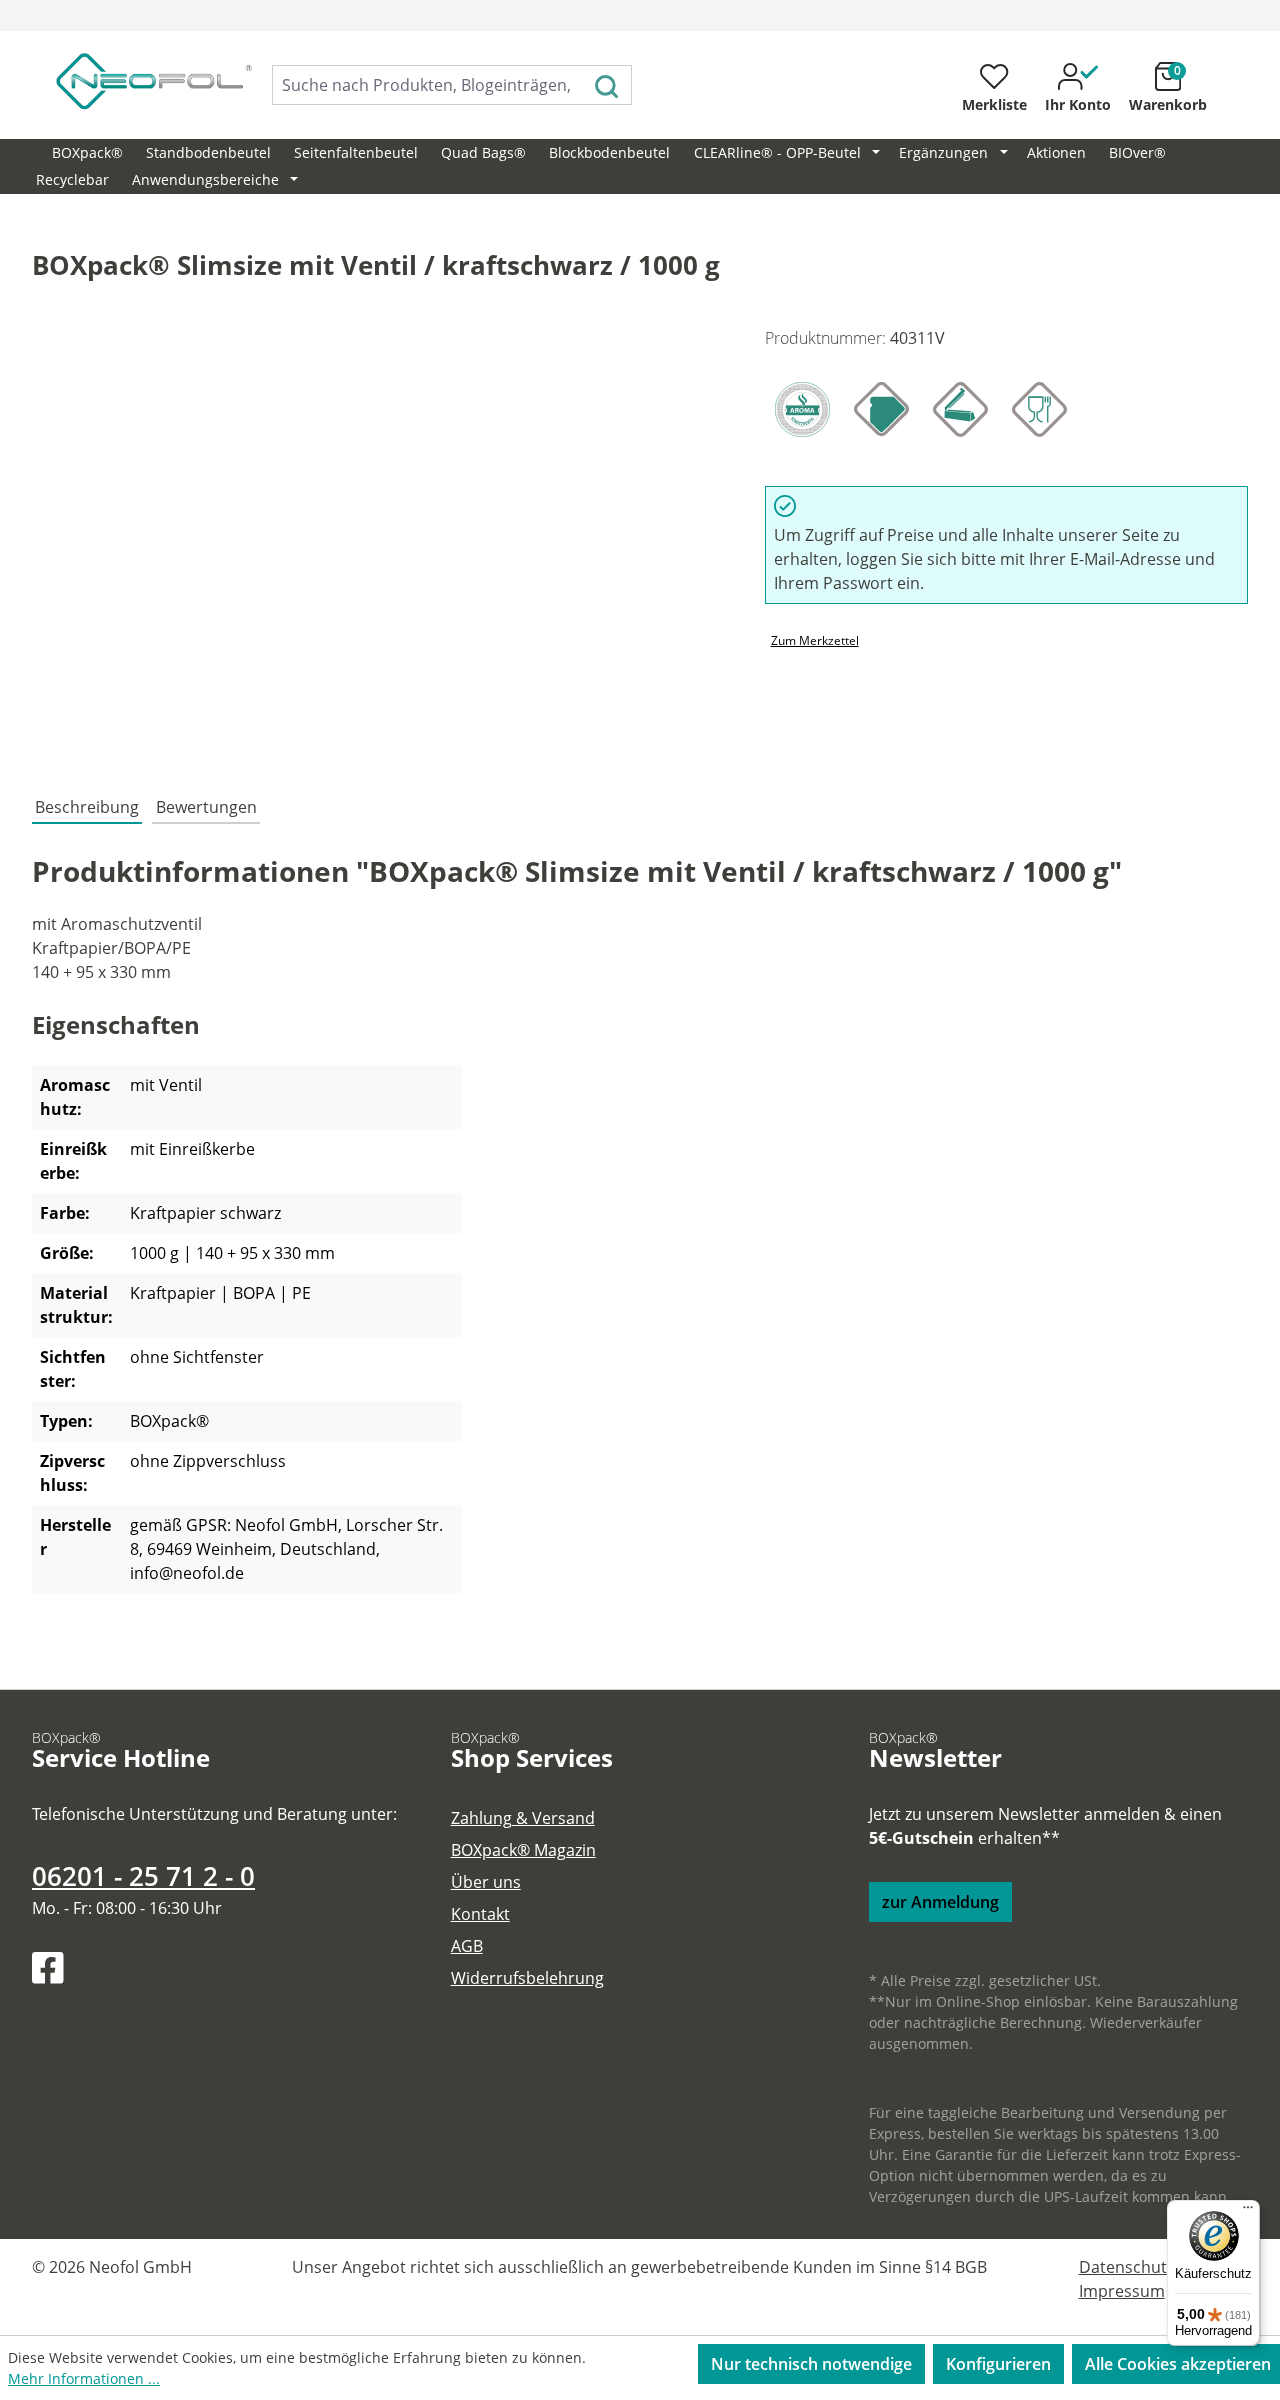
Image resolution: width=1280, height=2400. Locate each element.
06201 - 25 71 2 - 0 (143, 1876)
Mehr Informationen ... (84, 2378)
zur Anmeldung (940, 1902)
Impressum (1122, 2291)
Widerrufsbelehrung (527, 1978)
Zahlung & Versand (523, 1818)
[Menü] (1248, 2212)
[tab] (87, 808)
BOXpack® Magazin (523, 1850)
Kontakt (480, 1914)
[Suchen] (607, 85)
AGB (467, 1946)
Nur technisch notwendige (811, 2364)
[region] (378, 541)
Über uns (486, 1882)
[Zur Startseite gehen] (132, 81)
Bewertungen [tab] (206, 807)
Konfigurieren (998, 2364)
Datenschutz (1126, 2267)
